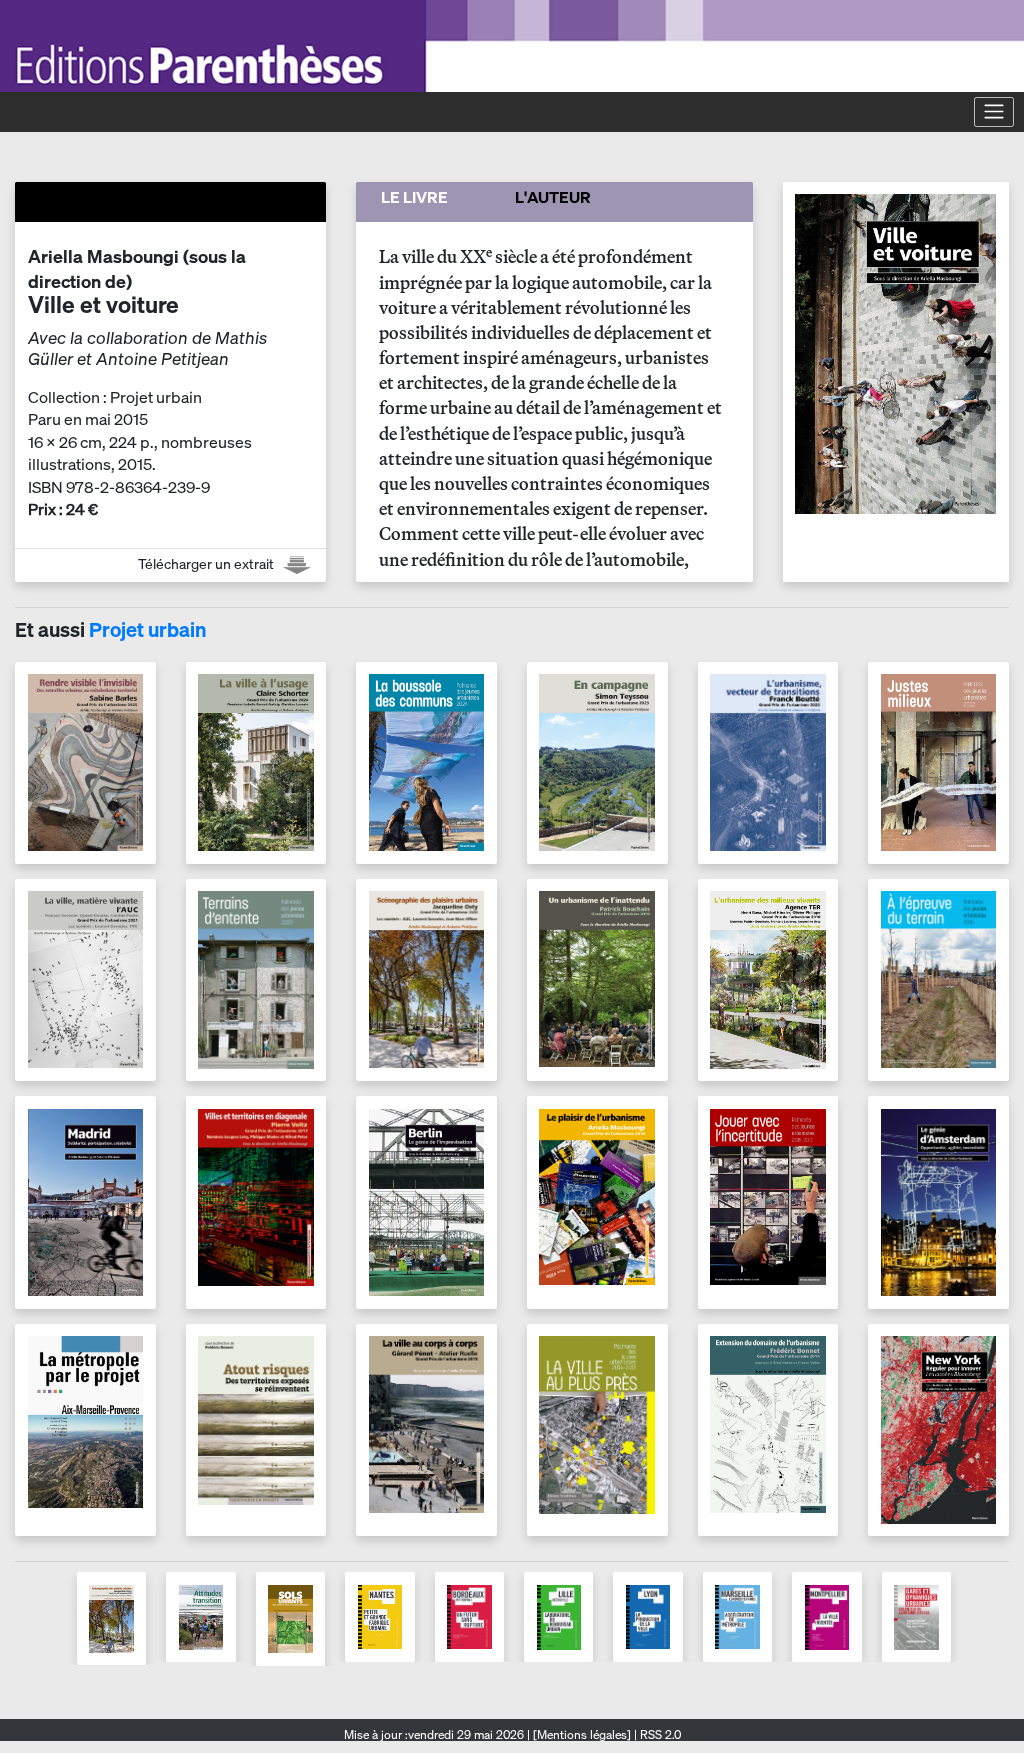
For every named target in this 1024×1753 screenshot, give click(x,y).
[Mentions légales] (582, 1734)
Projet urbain (147, 629)
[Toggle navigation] (994, 112)
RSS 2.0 (659, 1734)
